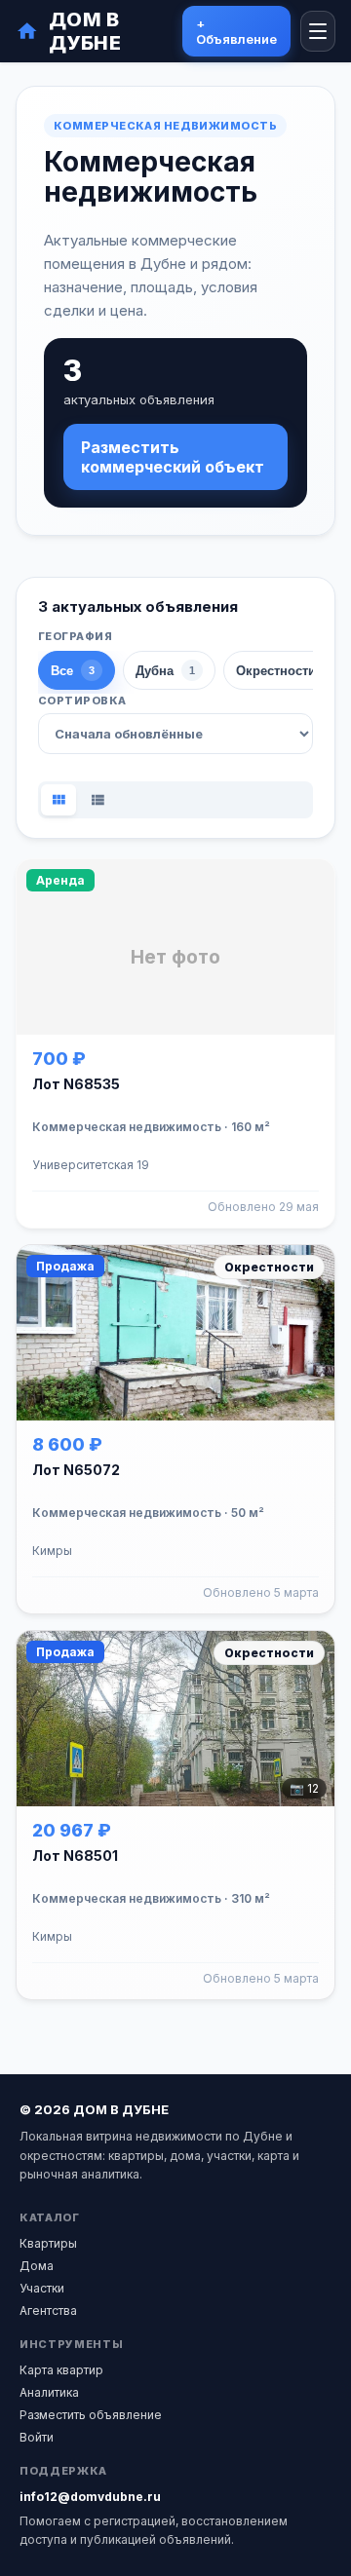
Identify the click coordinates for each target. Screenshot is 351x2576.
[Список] (97, 800)
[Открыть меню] (318, 31)
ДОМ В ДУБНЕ (85, 31)
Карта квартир (61, 2370)
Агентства (48, 2311)
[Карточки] (58, 800)
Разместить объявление (91, 2415)
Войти (37, 2437)
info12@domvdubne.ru (90, 2497)
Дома (37, 2266)
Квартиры (48, 2243)
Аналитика (49, 2392)
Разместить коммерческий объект (173, 457)
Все (73, 671)
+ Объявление (236, 31)
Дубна (165, 671)
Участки (42, 2288)
